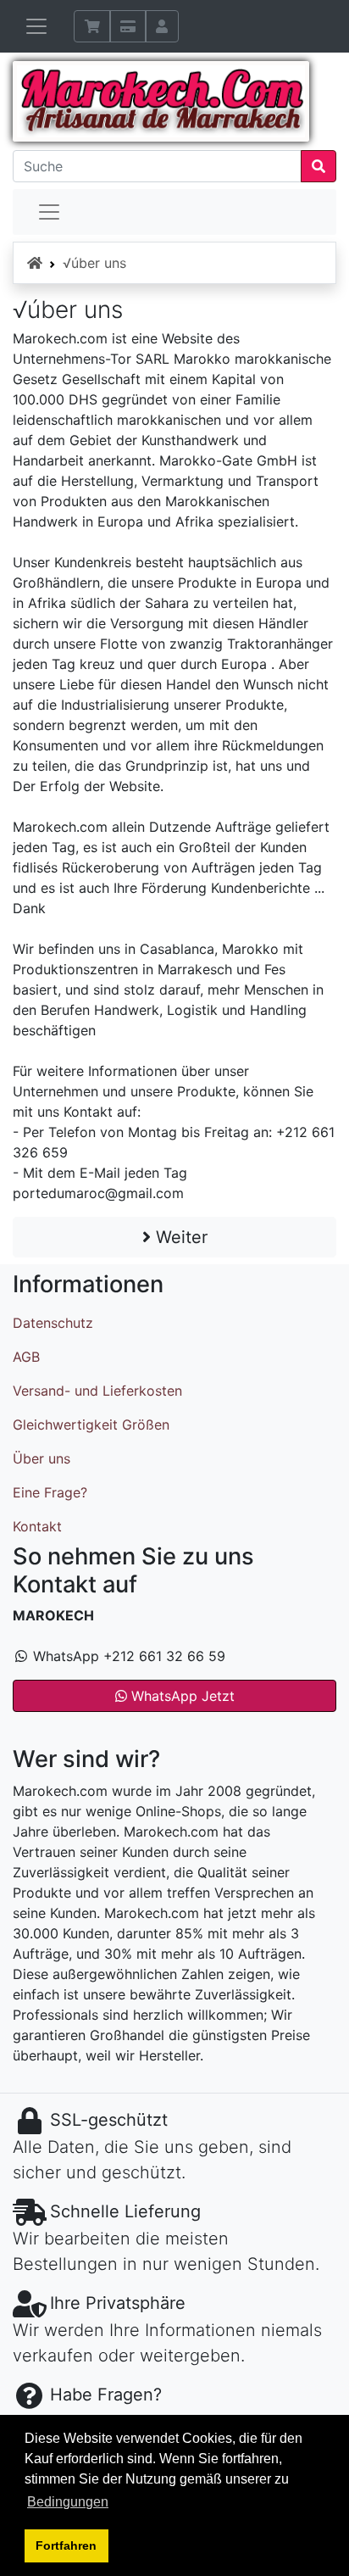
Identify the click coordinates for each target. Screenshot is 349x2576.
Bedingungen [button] (68, 2502)
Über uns (42, 1458)
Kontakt (37, 1526)
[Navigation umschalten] (36, 26)
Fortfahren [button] (66, 2545)
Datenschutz (53, 1323)
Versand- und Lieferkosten (97, 1391)
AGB (26, 1357)
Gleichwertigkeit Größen (91, 1425)
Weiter (179, 1237)
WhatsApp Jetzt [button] (181, 1696)
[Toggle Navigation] (49, 212)
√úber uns (94, 263)
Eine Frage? (50, 1492)
